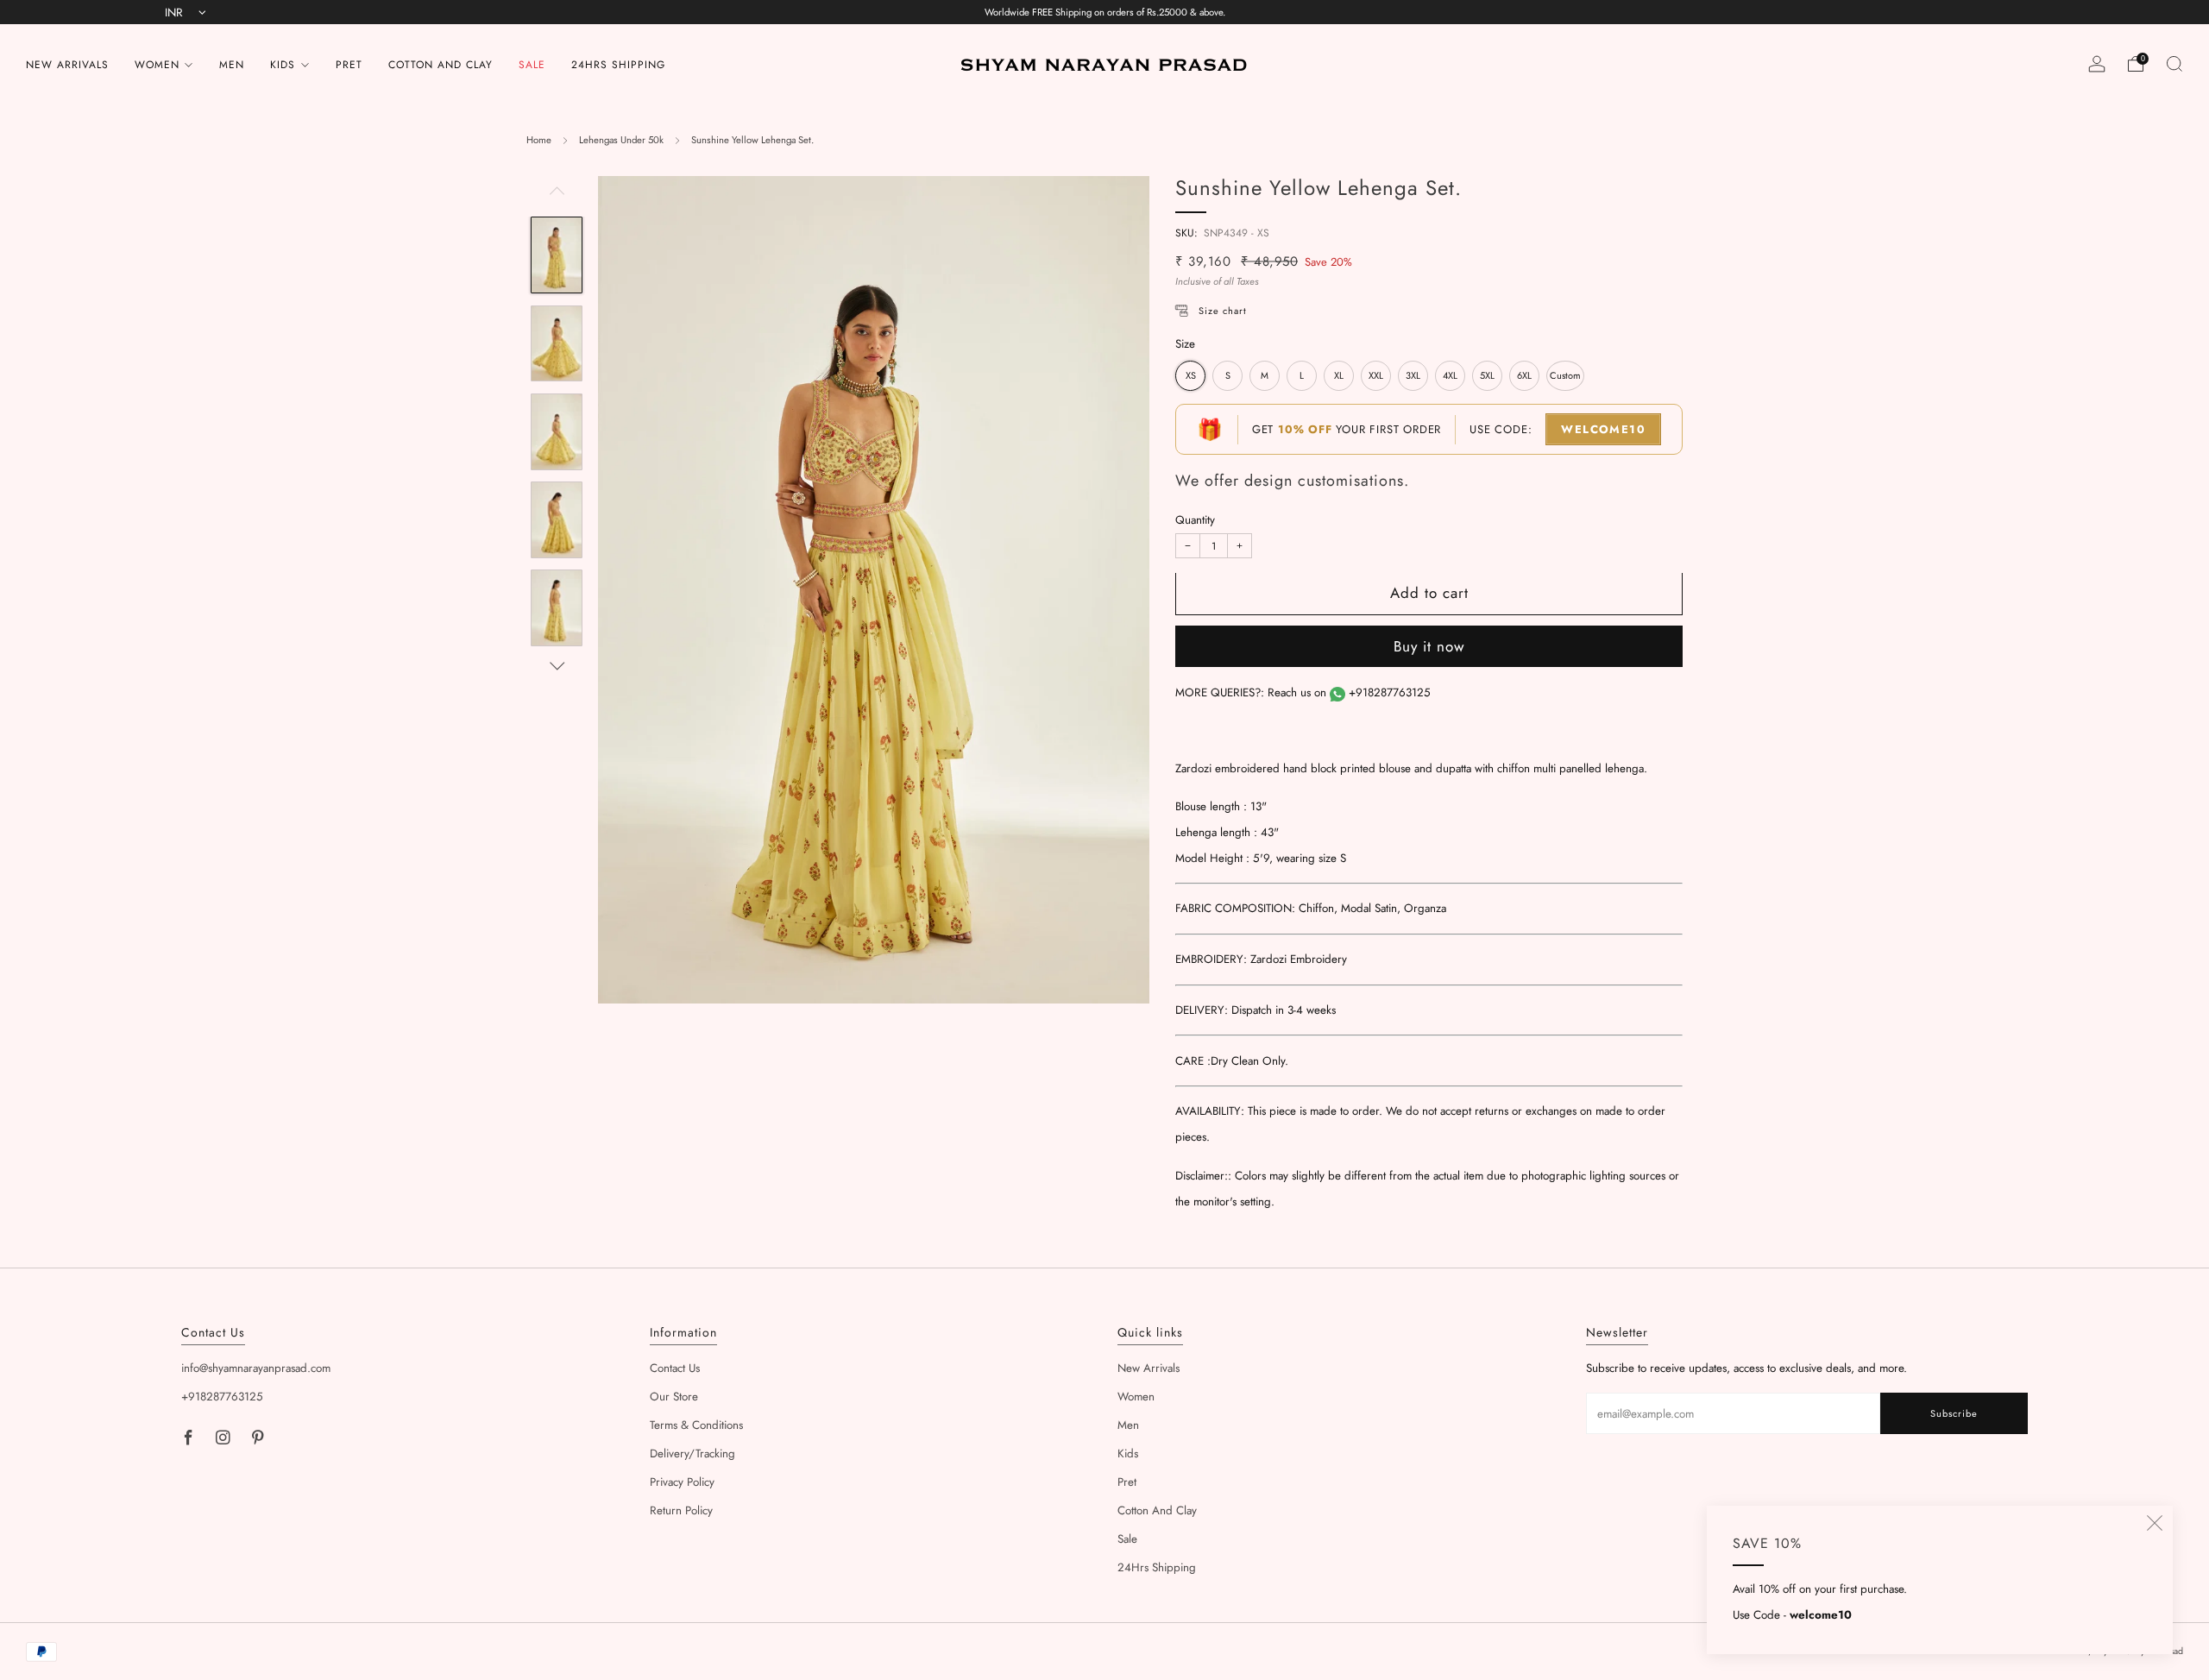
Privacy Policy (682, 1482)
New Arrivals (67, 65)
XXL (1376, 376)
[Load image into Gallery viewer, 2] (556, 344)
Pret (349, 65)
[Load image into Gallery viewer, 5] (556, 608)
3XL (1413, 376)
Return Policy (681, 1510)
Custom (1565, 376)
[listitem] (1105, 12)
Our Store (674, 1397)
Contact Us (675, 1368)
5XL (1487, 376)
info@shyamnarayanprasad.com (256, 1368)
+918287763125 (1390, 693)
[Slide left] (557, 196)
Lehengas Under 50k (621, 140)
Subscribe (1954, 1413)
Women (157, 65)
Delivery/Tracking (692, 1453)
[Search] (2174, 64)
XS (1191, 376)
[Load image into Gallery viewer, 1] (556, 255)
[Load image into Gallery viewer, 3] (556, 432)
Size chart (1223, 311)
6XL (1524, 376)
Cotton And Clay (441, 65)
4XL (1450, 376)
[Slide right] (557, 667)
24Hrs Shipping (618, 65)
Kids (283, 65)
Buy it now (1429, 647)
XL (1339, 376)
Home (539, 140)
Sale (532, 65)
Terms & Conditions (696, 1425)
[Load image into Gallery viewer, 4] (556, 520)
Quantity (1195, 521)
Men (232, 65)
